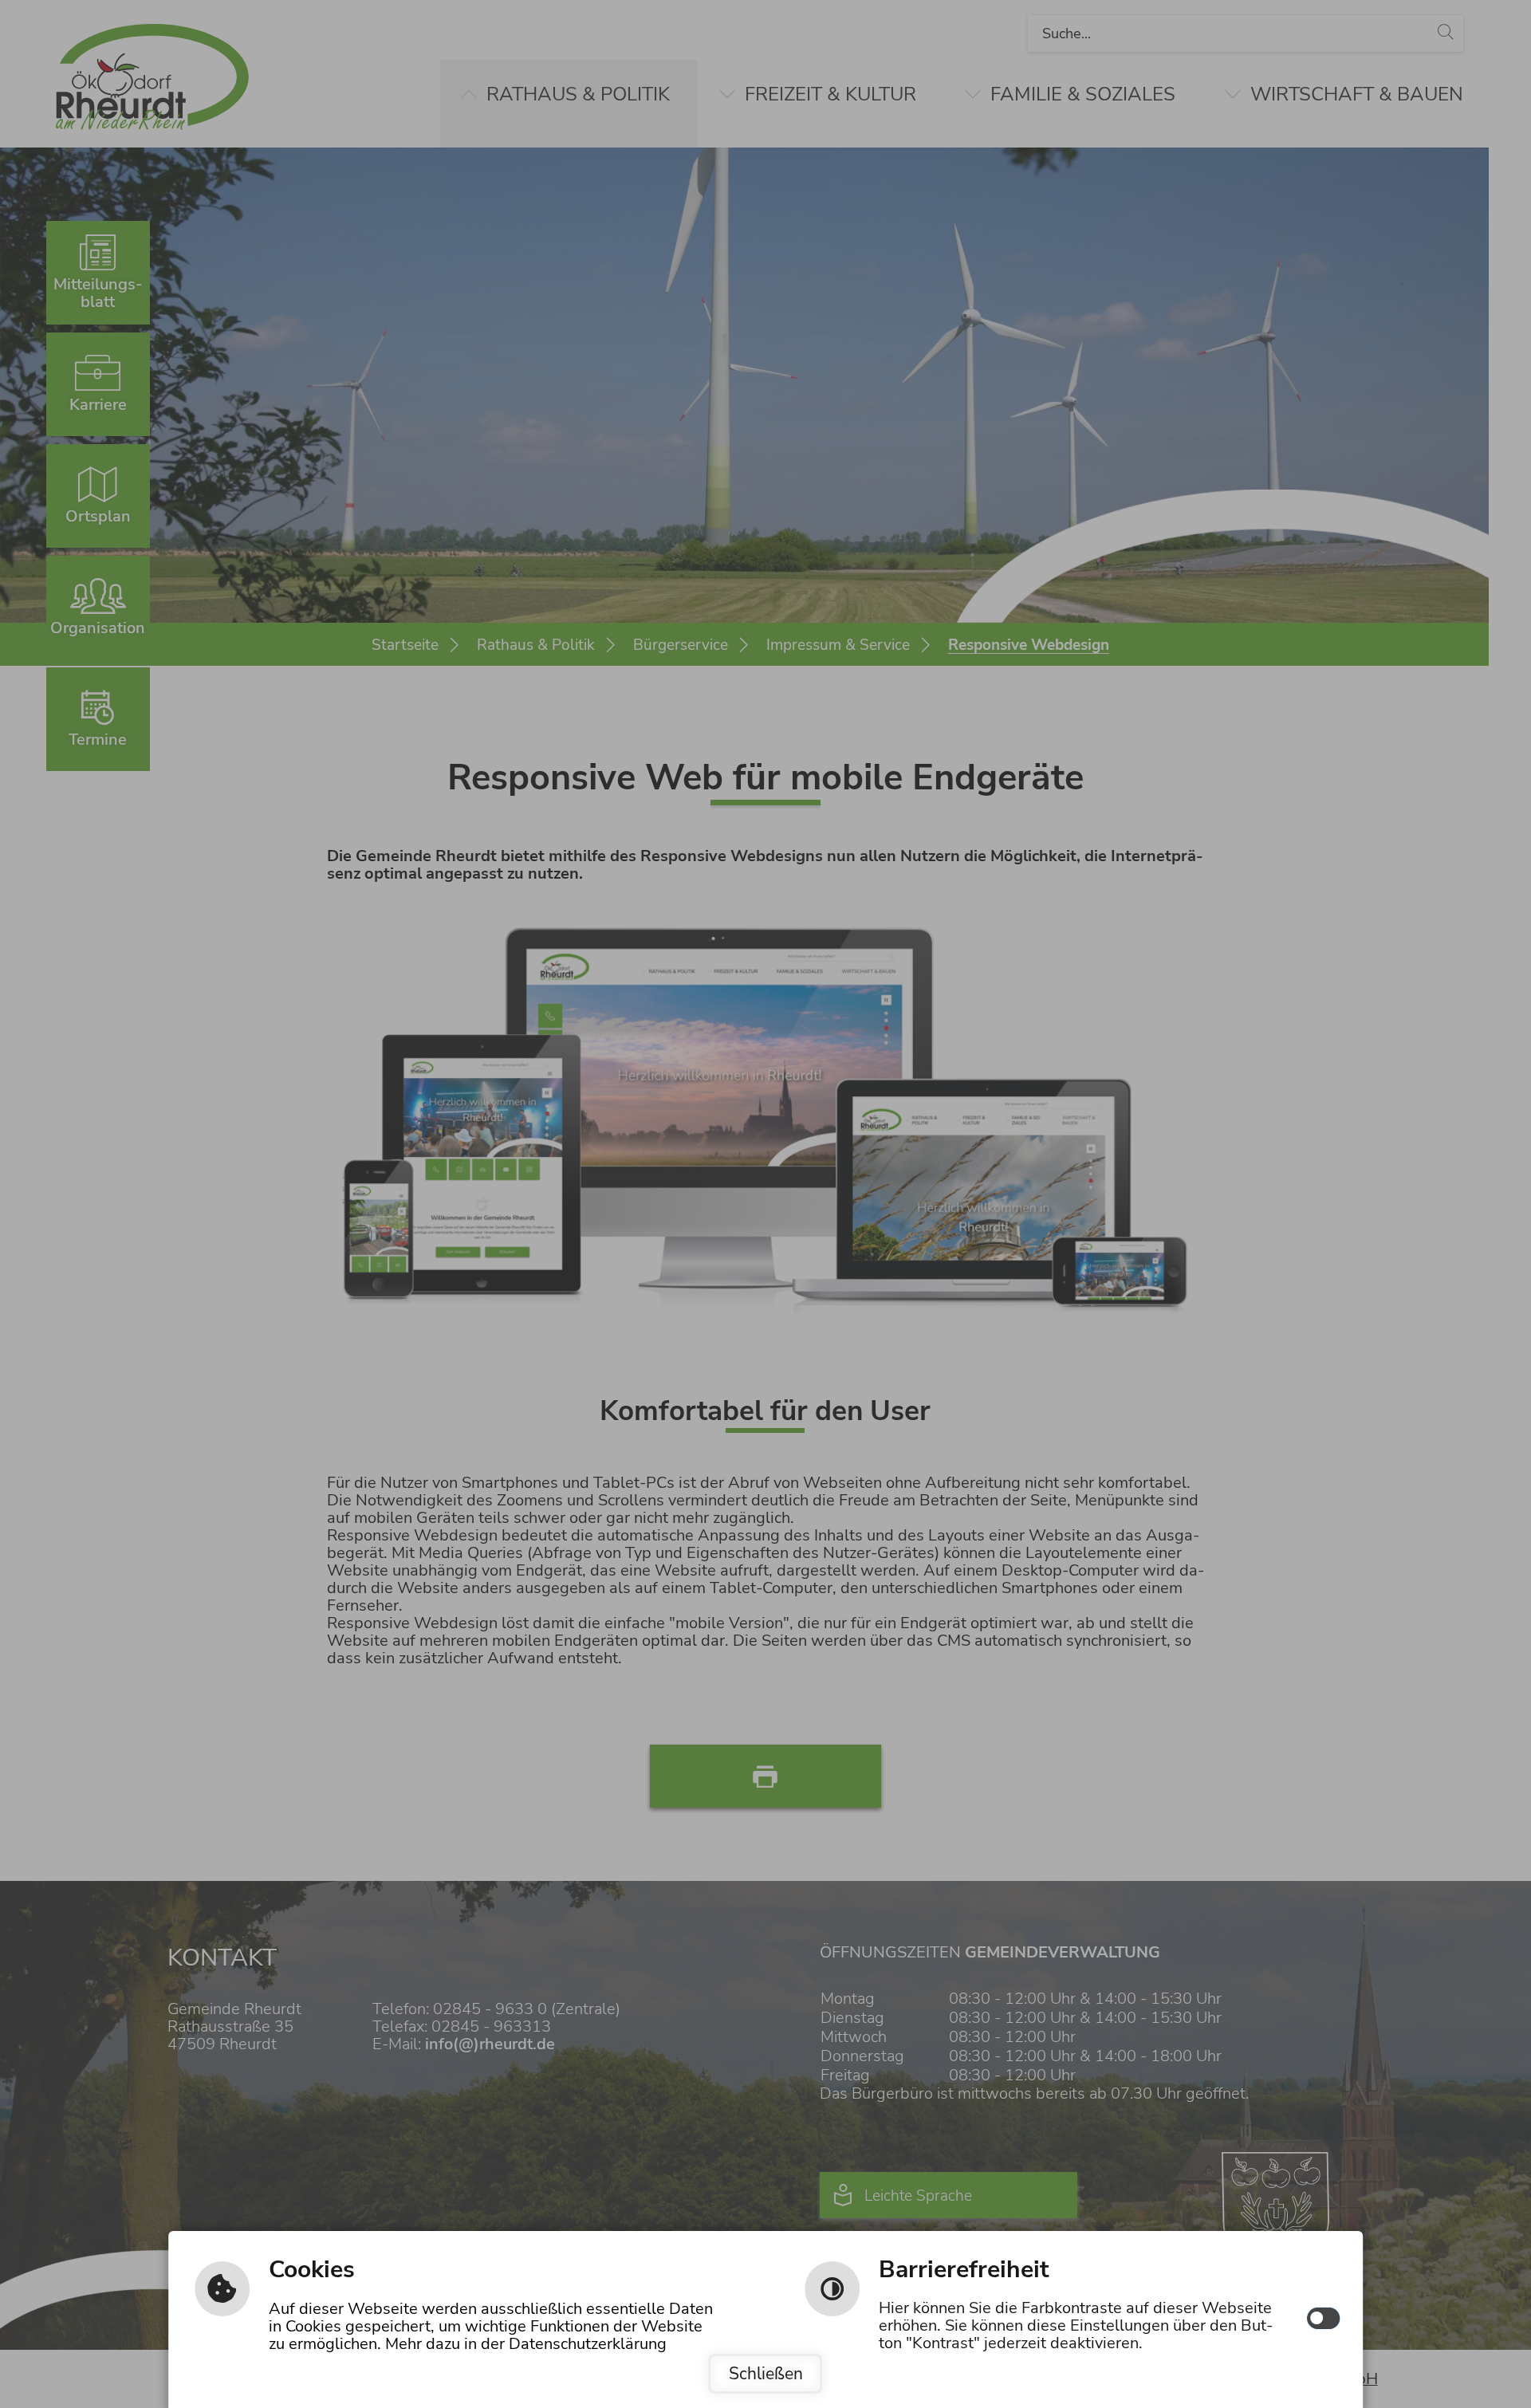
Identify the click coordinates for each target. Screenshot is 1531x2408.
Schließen (766, 2374)
